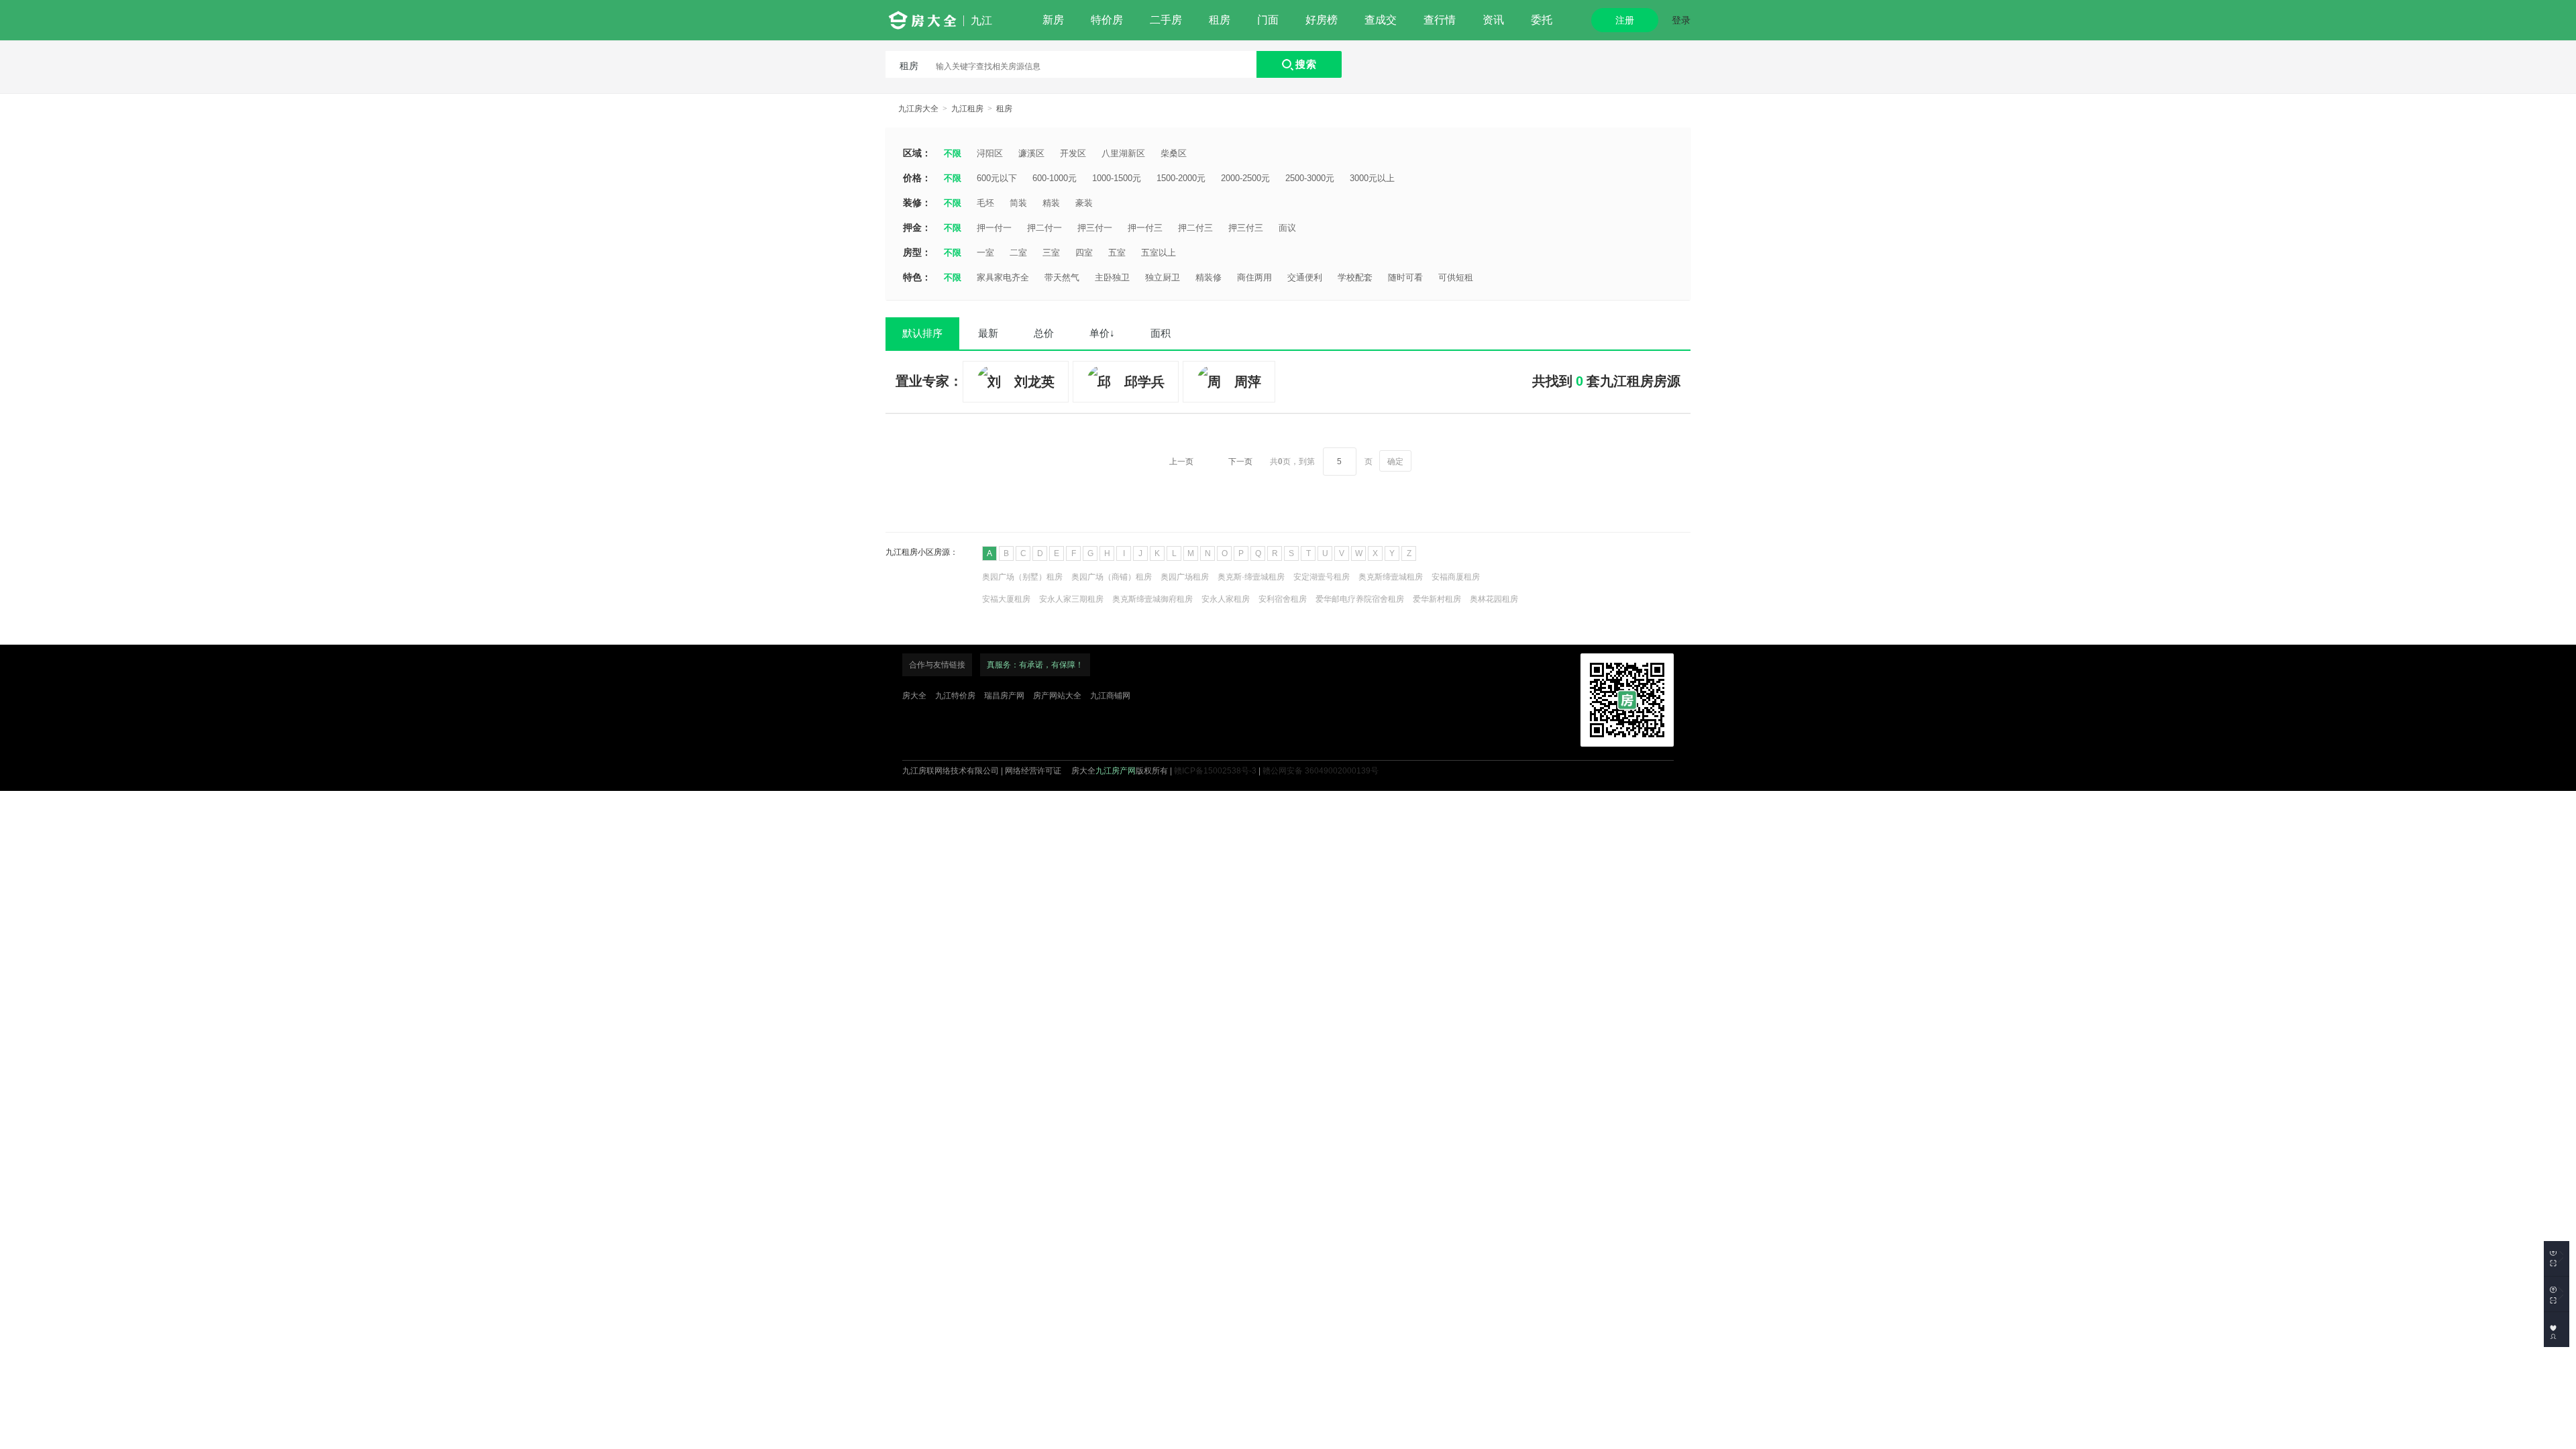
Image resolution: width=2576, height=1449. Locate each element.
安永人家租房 (1226, 599)
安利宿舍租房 (1283, 599)
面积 (1161, 333)
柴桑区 (1174, 153)
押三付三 (1246, 228)
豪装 (1084, 203)
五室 (1117, 253)
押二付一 (1044, 228)
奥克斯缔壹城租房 (1391, 577)
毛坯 (985, 203)
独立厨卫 (1163, 277)
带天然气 (1062, 277)
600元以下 (997, 178)
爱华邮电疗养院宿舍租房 (1360, 599)
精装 (1051, 203)
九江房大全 (918, 109)
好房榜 (1322, 20)
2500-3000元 (1310, 178)
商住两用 (1254, 277)
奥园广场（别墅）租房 (1022, 577)
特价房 (1107, 20)
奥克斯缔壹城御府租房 (1152, 599)
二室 (1018, 253)
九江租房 (967, 109)
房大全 (914, 696)
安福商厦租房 (1456, 577)
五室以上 (1159, 253)
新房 (1053, 20)
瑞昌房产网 (1004, 696)
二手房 (1166, 20)
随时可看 (1405, 277)
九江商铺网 (1110, 696)
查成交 (1381, 20)
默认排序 (922, 333)
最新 (988, 333)
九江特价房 (955, 696)
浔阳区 (990, 153)
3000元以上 (1372, 178)
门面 (1268, 20)
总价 (1044, 333)
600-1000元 (1055, 178)
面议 (1287, 228)
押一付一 (994, 228)
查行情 (1440, 20)
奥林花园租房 (1494, 599)
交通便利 (1305, 277)
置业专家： (929, 381)
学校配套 (1355, 277)
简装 (1018, 203)
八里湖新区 (1123, 153)
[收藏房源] (2557, 1258)
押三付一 (1095, 228)
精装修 (1209, 277)
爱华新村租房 (1437, 599)
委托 (1542, 20)
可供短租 (1456, 277)
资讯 (1493, 20)
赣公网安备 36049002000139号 (1321, 771)
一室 (985, 253)
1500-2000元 (1181, 178)
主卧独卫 (1112, 277)
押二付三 (1195, 228)
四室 (1084, 253)
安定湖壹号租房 (1322, 577)
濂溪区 (1031, 153)
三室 (1051, 253)
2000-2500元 (1245, 178)
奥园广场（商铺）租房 (1112, 577)
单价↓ (1102, 333)
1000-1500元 (1117, 178)
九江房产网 (1116, 771)
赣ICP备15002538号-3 (1215, 771)
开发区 (1073, 153)
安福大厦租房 (1006, 599)
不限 (953, 153)
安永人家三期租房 (1071, 599)
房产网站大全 (1057, 696)
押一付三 (1145, 228)
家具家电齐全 (1003, 277)
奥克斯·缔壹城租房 (1251, 577)
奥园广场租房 (1185, 577)
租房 (1220, 20)
